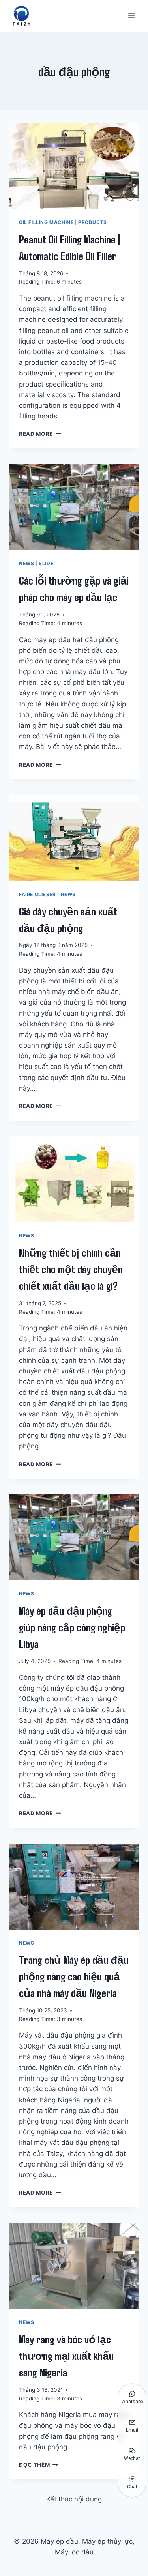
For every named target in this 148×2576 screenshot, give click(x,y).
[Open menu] (131, 16)
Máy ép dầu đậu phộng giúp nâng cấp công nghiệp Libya (72, 1627)
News (26, 563)
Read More (40, 434)
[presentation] (74, 166)
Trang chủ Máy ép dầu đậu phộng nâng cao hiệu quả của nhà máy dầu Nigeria (74, 1976)
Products (93, 222)
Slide (46, 563)
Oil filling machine (46, 222)
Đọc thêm (38, 2465)
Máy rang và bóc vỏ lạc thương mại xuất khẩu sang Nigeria (66, 2356)
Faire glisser (37, 894)
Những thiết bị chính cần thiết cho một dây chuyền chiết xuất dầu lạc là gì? (71, 1269)
